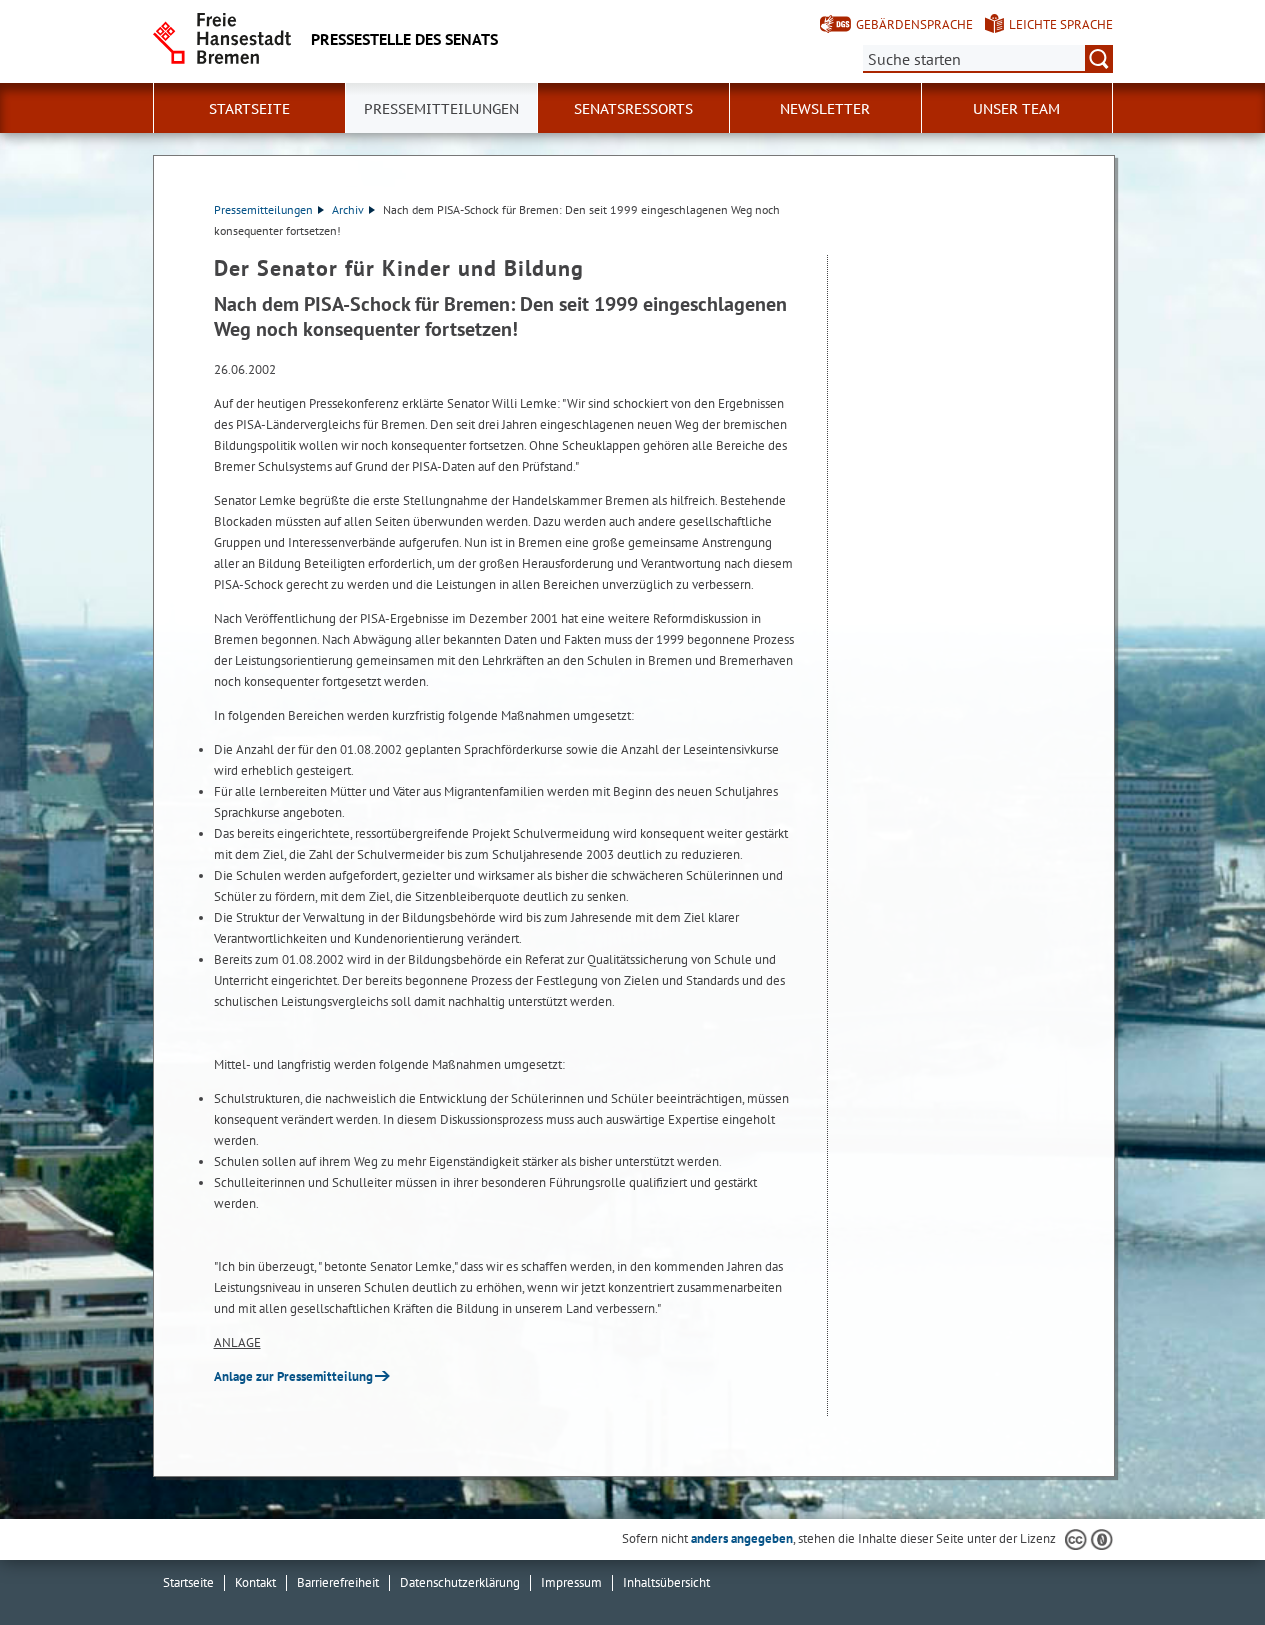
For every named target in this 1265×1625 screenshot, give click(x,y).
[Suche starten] (1099, 59)
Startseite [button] (249, 109)
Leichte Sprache (1061, 24)
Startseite (188, 1582)
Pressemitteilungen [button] (441, 109)
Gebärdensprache (914, 24)
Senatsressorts (633, 109)
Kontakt (255, 1582)
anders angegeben (742, 1538)
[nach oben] (1203, 1563)
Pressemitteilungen (263, 209)
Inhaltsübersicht (666, 1582)
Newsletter (825, 109)
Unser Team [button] (1016, 109)
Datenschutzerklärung (460, 1582)
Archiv (348, 209)
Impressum (571, 1582)
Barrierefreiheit (338, 1582)
